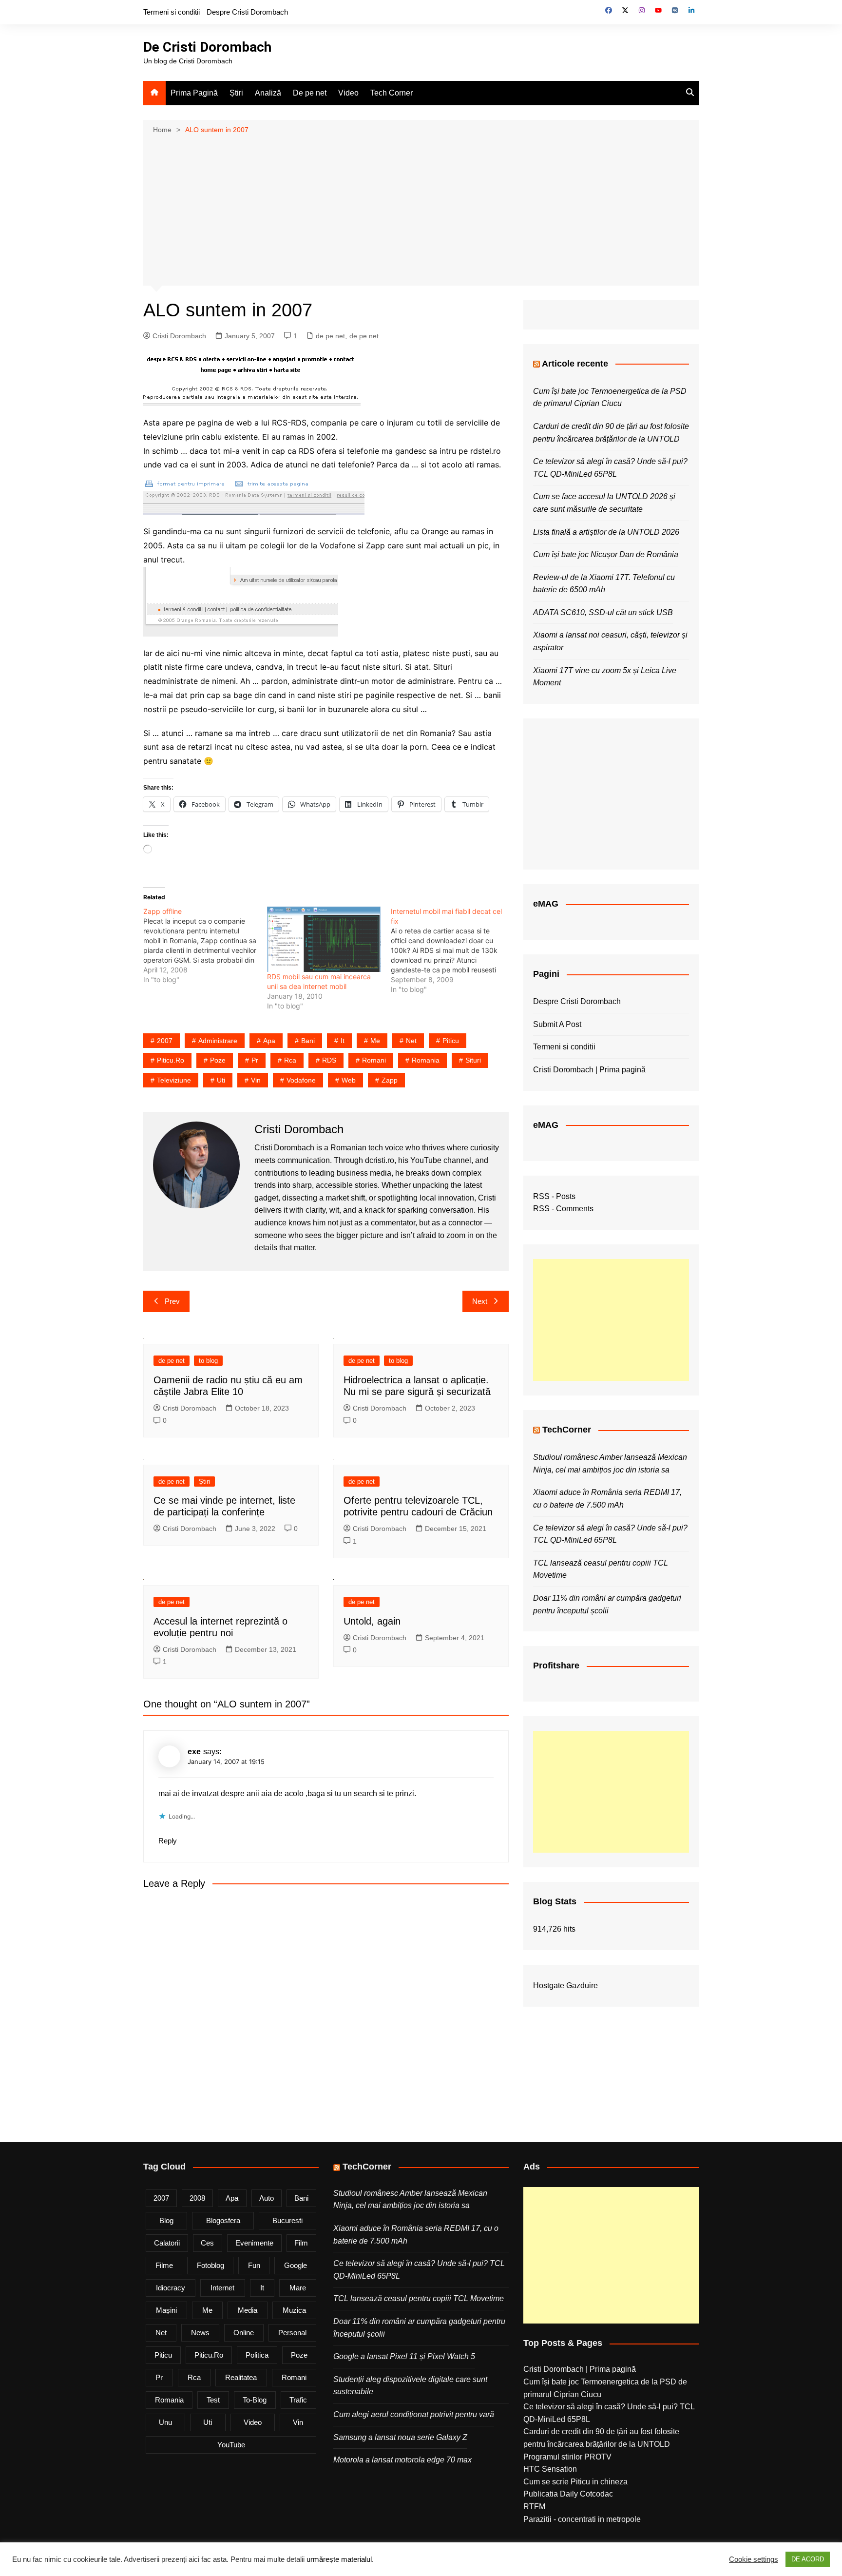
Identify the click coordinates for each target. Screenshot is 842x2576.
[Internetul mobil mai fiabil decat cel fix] (453, 950)
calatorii (167, 2243)
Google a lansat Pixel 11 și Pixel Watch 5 (404, 2356)
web (349, 1080)
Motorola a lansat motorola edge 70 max (402, 2460)
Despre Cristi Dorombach (247, 12)
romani (374, 1060)
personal (292, 2333)
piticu (451, 1041)
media (248, 2310)
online (244, 2333)
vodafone (301, 1080)
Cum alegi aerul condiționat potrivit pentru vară (414, 2414)
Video (348, 93)
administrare (218, 1041)
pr (255, 1060)
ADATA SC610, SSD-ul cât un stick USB (603, 612)
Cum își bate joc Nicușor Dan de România (606, 554)
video (253, 2422)
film (301, 2243)
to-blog (255, 2400)
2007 (165, 1041)
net (411, 1041)
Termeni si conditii (172, 12)
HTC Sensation (550, 2469)
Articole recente (575, 364)
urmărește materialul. (340, 2559)
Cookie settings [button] (754, 2559)
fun (254, 2265)
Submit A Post (557, 1024)
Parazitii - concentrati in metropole (582, 2519)
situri (473, 1060)
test (213, 2400)
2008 (197, 2198)
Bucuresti (287, 2220)
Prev (172, 1301)
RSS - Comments (563, 1209)
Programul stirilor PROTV (567, 2457)
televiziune (174, 1080)
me (375, 1041)
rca (290, 1060)
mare (298, 2288)
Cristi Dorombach (179, 336)
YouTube (231, 2445)
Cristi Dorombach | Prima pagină (589, 1070)
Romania (426, 1060)
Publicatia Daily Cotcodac (568, 2494)
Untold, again (372, 1621)
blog (166, 2220)
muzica (294, 2310)
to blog (208, 1361)
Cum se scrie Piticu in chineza (575, 2482)
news (200, 2333)
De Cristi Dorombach (207, 47)
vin (256, 1080)
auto (267, 2198)
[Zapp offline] (205, 946)
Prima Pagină (194, 93)
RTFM (534, 2507)
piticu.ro (171, 1060)
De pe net (310, 93)
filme (164, 2265)
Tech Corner (392, 93)
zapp (390, 1080)
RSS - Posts (554, 1196)
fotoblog (210, 2265)
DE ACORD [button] (808, 2559)
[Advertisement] (421, 209)
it (343, 1041)
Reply (168, 1841)
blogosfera (223, 2220)
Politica (257, 2355)
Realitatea (241, 2377)
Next (480, 1301)
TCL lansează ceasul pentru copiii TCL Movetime (419, 2298)
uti (221, 1080)
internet (222, 2288)
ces (207, 2243)
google (296, 2265)
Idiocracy (171, 2288)
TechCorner (567, 1430)
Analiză (268, 93)
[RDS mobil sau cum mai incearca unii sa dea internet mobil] (324, 939)
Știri (236, 93)
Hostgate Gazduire (565, 1985)
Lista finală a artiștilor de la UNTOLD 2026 (606, 532)
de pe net (330, 336)
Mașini (166, 2310)
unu (165, 2422)
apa (269, 1041)
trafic (298, 2400)
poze (218, 1060)
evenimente (254, 2243)
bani (308, 1041)
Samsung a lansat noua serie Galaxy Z (400, 2437)
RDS (329, 1060)
